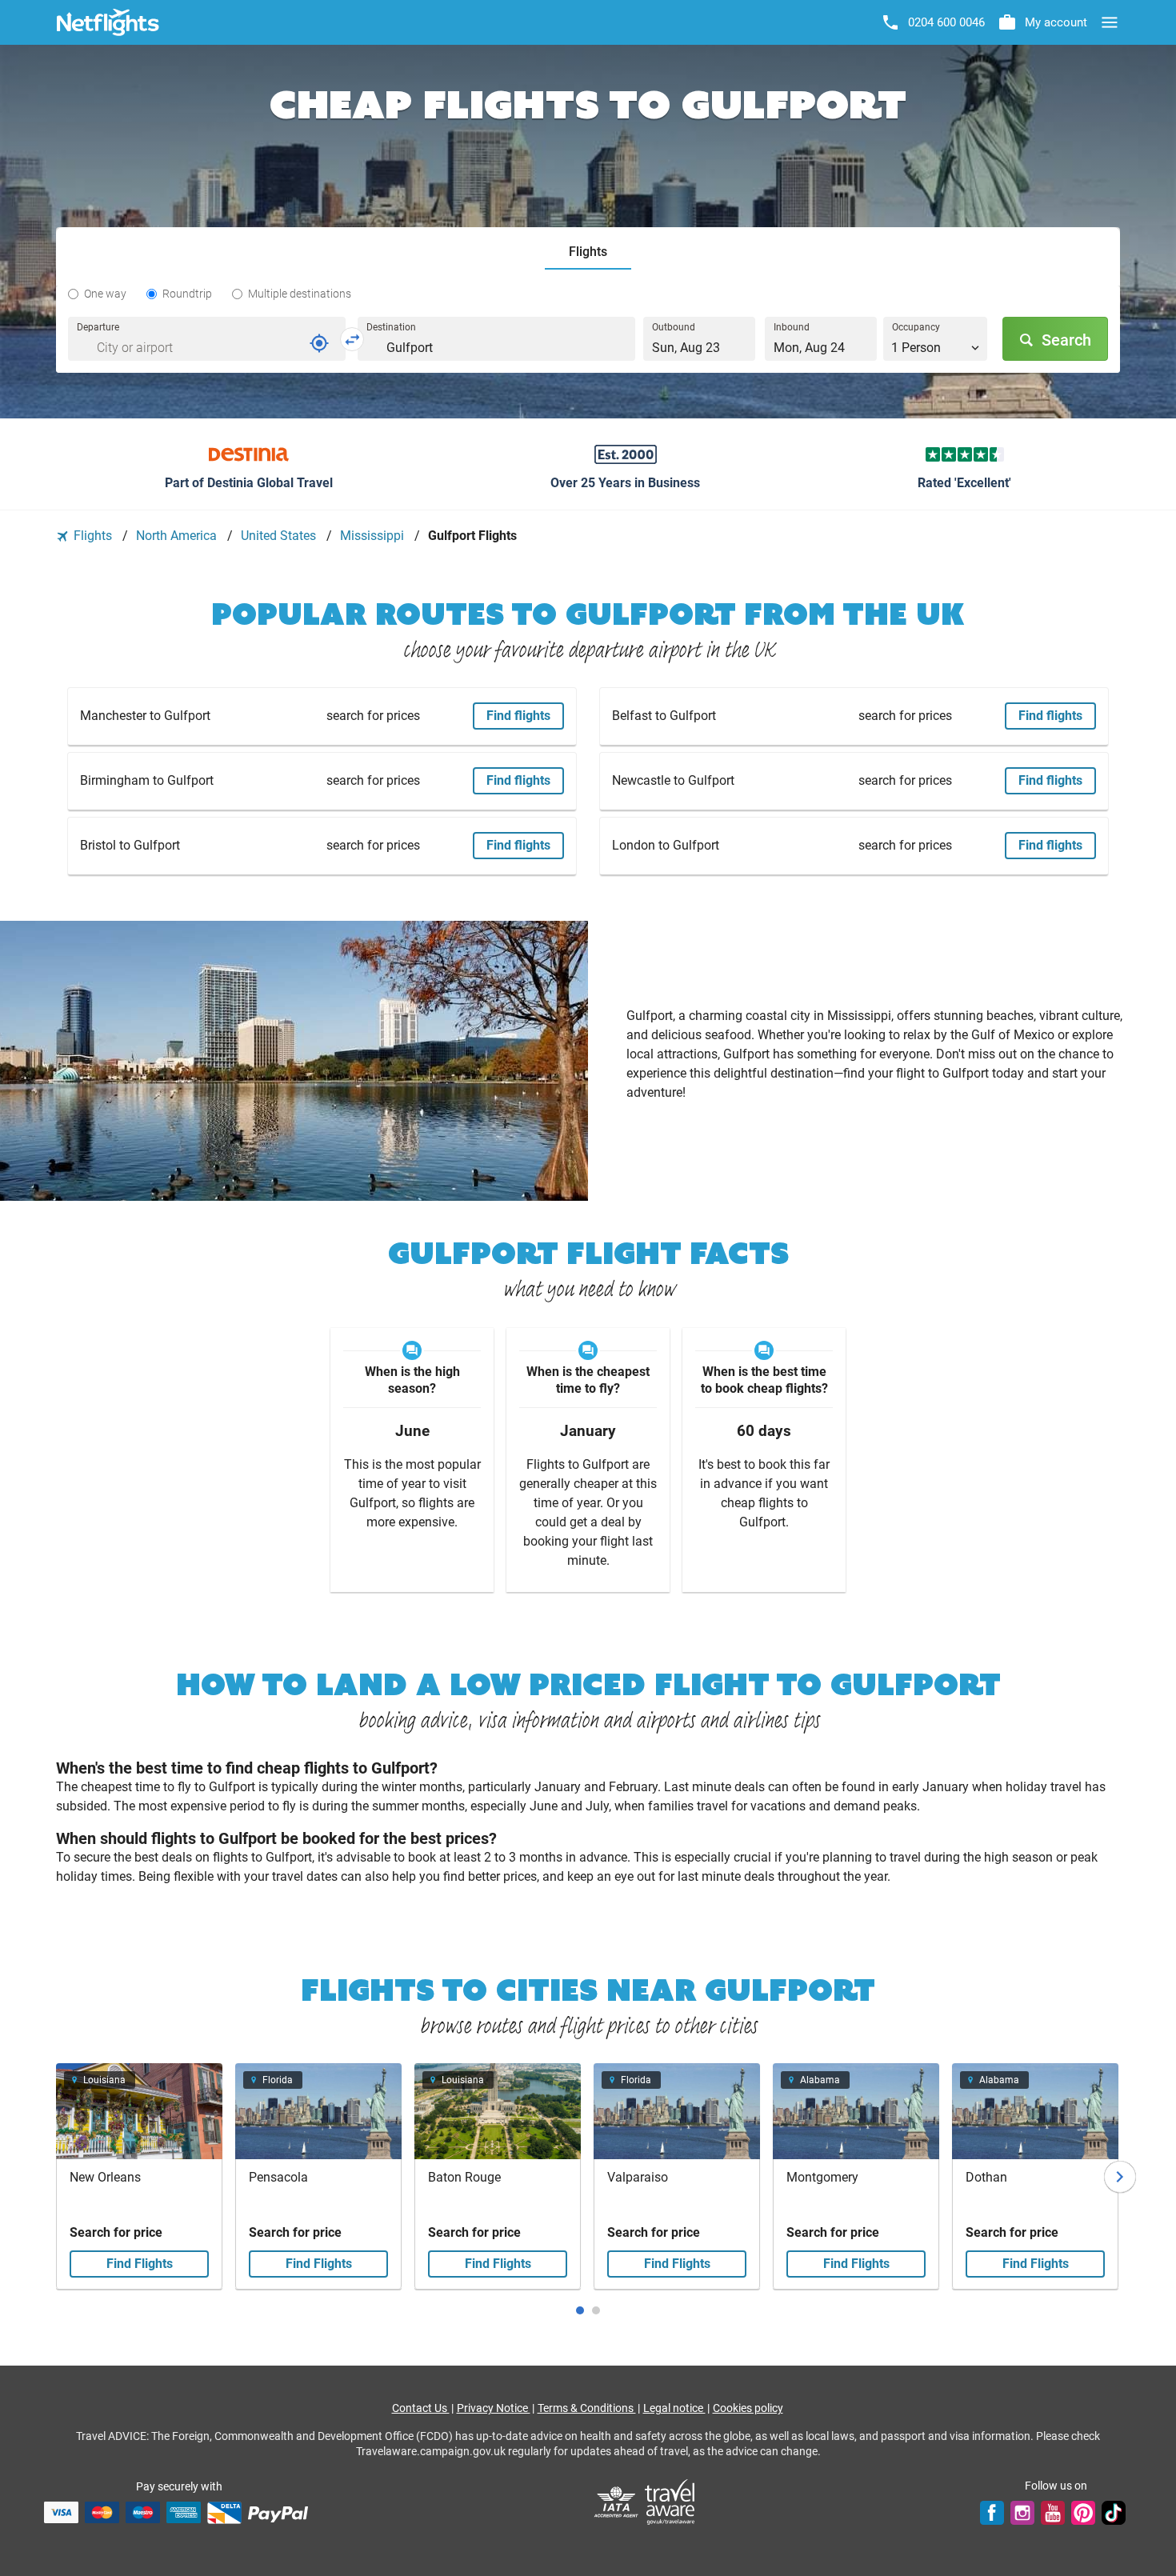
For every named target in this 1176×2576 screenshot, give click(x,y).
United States (280, 536)
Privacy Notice (494, 2408)
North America (178, 536)
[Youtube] (1053, 2512)
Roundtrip (187, 294)
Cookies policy (748, 2408)
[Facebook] (992, 2512)
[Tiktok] (1114, 2512)
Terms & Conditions (587, 2408)
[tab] (588, 252)
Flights (93, 536)
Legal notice (674, 2408)
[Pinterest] (1083, 2512)
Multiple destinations (300, 294)
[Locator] (319, 343)
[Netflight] (108, 22)
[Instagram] (1022, 2512)
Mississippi (374, 536)
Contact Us (421, 2408)
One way (105, 294)
